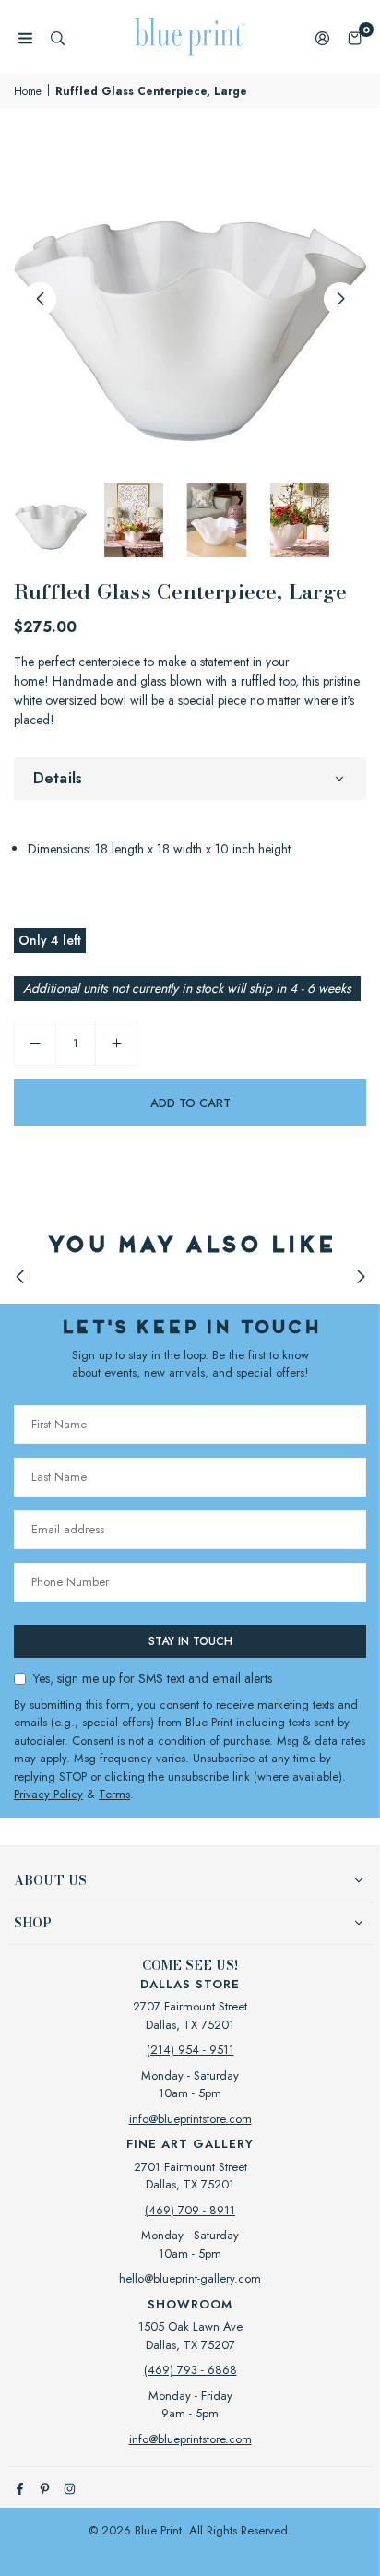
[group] (190, 298)
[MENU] (25, 37)
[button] (355, 37)
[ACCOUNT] (322, 37)
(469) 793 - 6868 (190, 2370)
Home (28, 91)
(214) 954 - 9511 (190, 2050)
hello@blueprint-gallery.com (190, 2278)
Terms (114, 1794)
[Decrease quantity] (35, 1043)
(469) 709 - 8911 (190, 2210)
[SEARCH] (58, 37)
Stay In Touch (190, 1641)
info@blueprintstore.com (190, 2119)
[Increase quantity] (116, 1043)
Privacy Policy (48, 1794)
